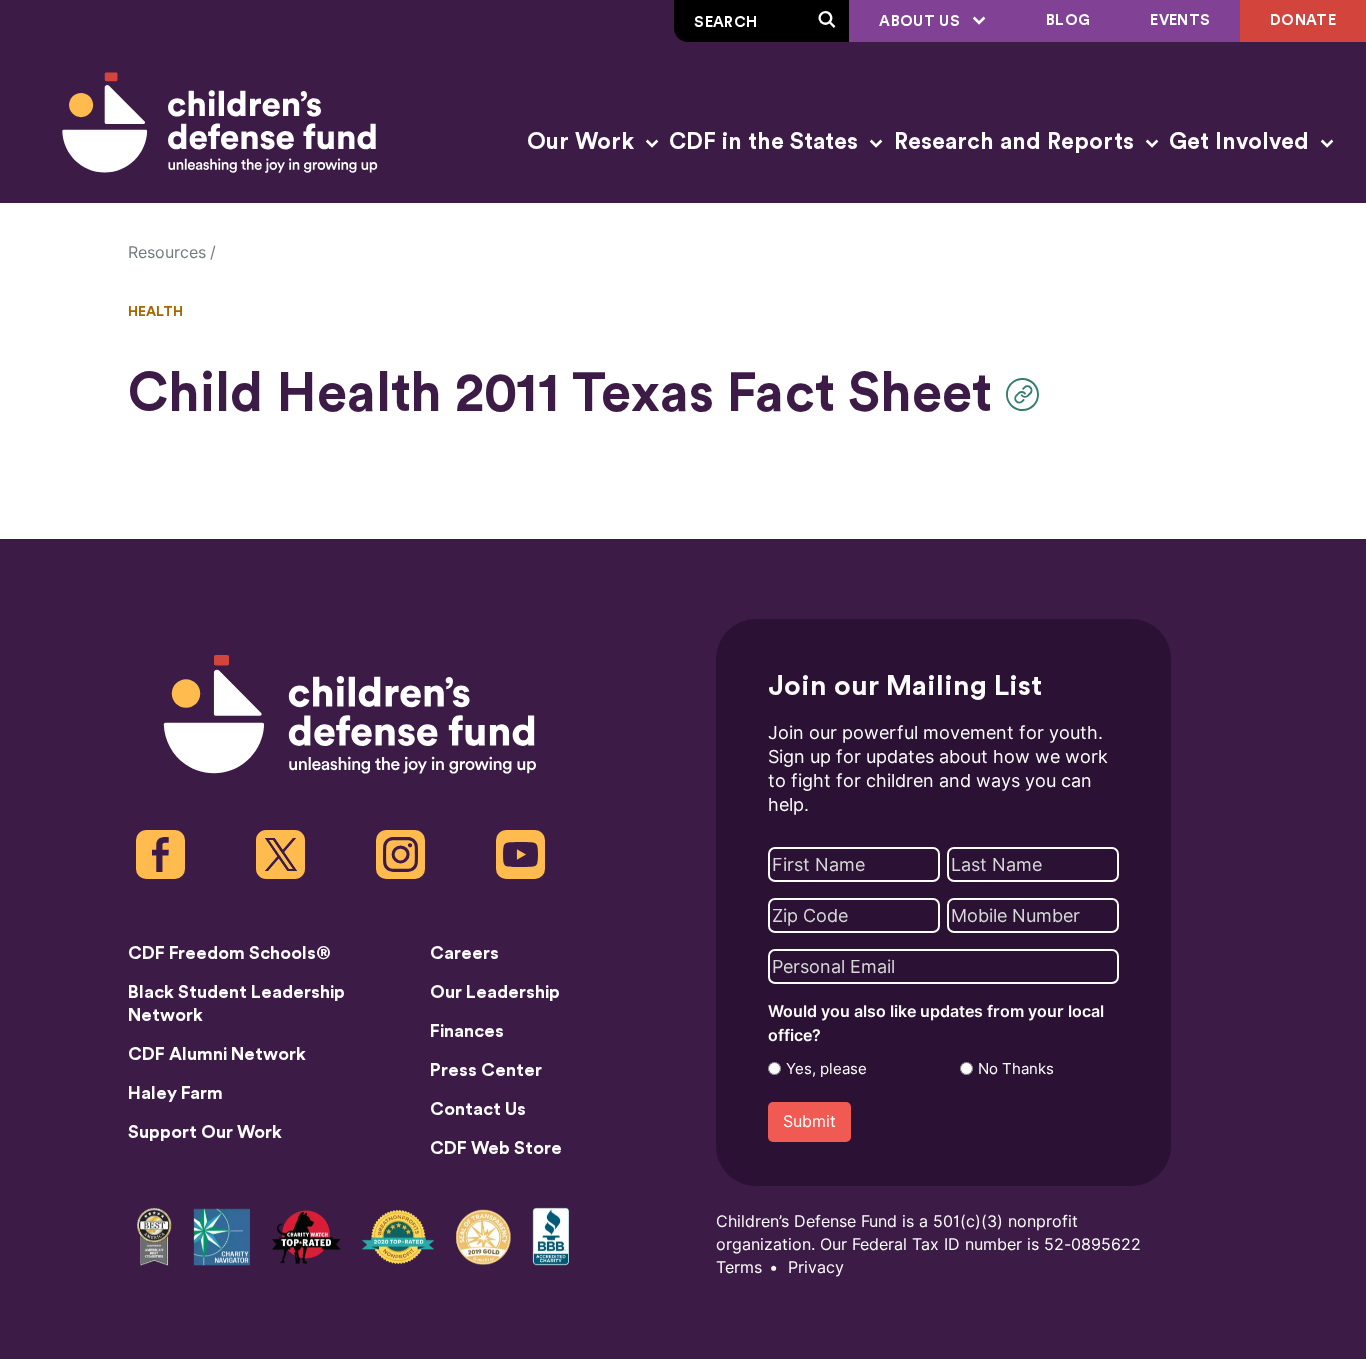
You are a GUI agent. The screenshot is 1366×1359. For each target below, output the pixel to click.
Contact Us (478, 1109)
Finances (467, 1031)
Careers (464, 953)
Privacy (816, 1267)
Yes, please (826, 1069)
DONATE (1303, 20)
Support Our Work (205, 1132)
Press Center (486, 1070)
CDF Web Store (496, 1148)
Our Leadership (495, 992)
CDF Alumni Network (217, 1054)
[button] (1027, 394)
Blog (1068, 20)
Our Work (583, 142)
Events (1180, 20)
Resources (167, 252)
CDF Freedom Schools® (229, 953)
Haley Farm (175, 1093)
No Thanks (1016, 1069)
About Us (921, 21)
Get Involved (1242, 142)
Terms (739, 1267)
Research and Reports (1017, 142)
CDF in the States (766, 142)
